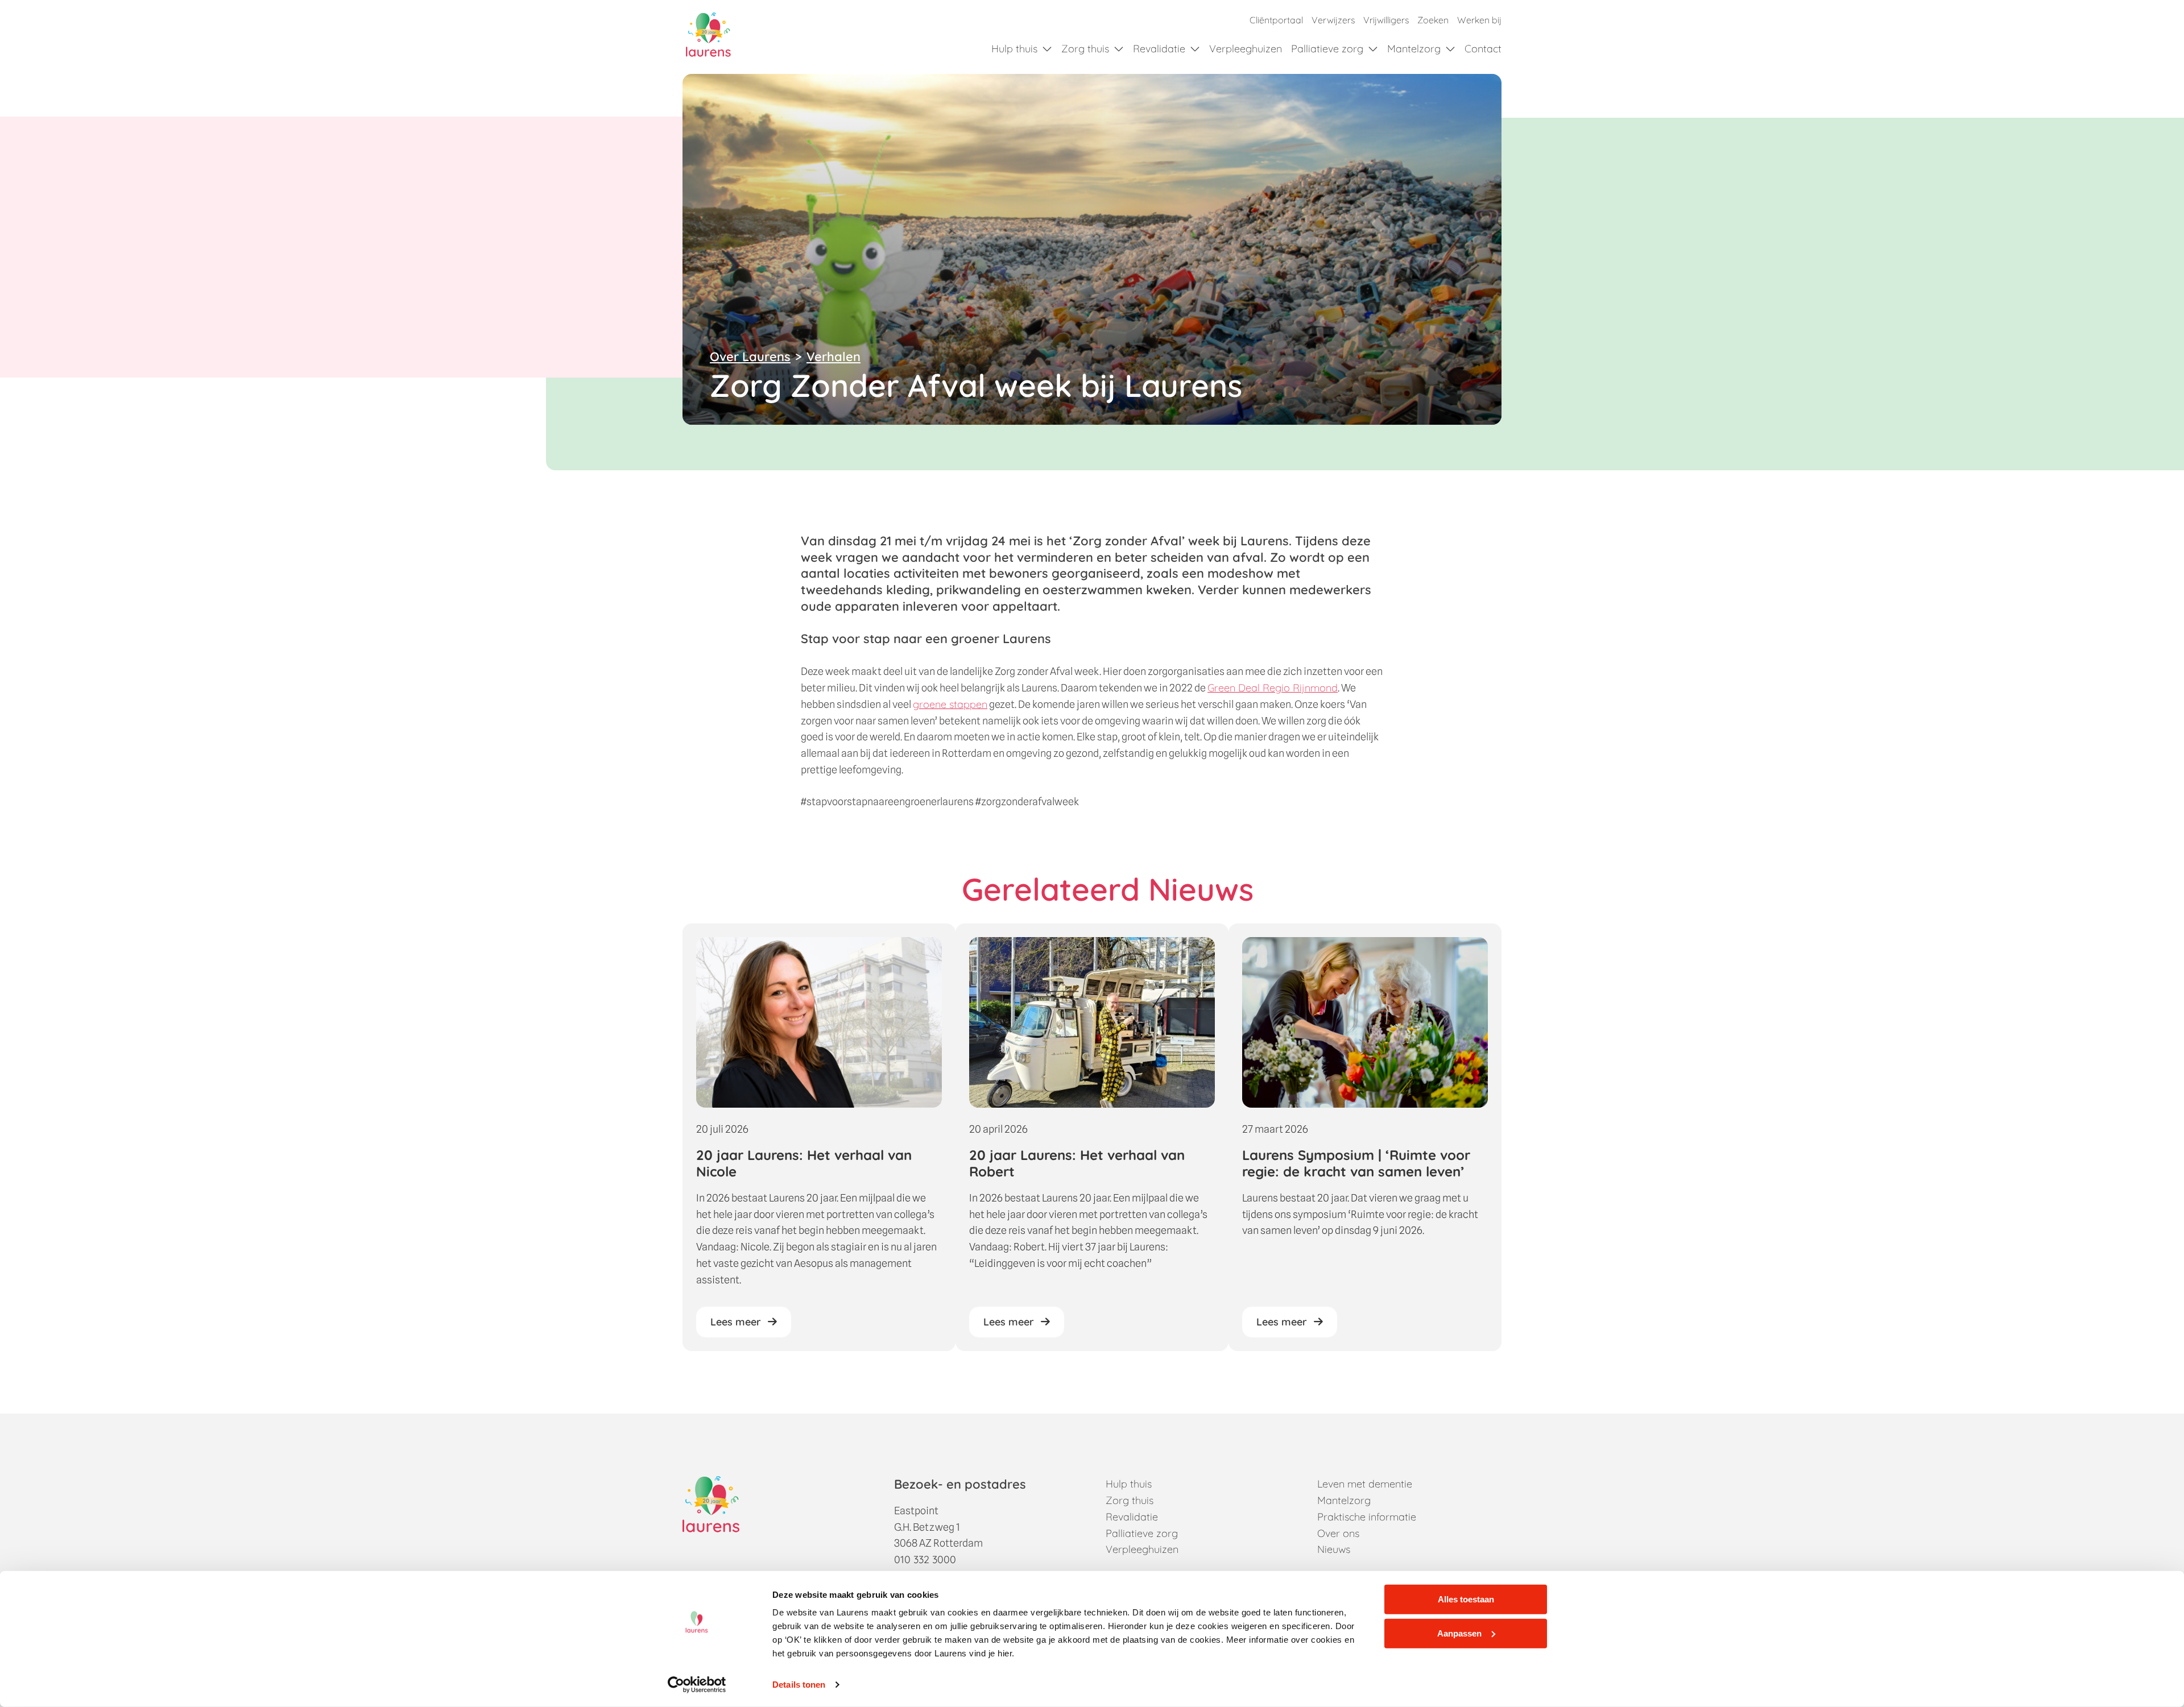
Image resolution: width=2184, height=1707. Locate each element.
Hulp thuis (1014, 49)
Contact (1483, 49)
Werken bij (1479, 20)
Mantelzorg (1414, 49)
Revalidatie (1159, 49)
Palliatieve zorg (1327, 49)
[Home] (708, 35)
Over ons (1338, 1533)
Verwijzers (1333, 20)
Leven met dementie (1365, 1484)
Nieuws (1334, 1549)
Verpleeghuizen (1246, 49)
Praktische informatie (1367, 1517)
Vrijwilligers (1386, 20)
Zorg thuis (1085, 49)
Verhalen (834, 357)
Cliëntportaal (1276, 20)
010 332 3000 (925, 1559)
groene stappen (950, 704)
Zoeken (1433, 20)
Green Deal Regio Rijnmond (1273, 688)
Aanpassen (1459, 1633)
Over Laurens (750, 357)
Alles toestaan (1466, 1599)
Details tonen (799, 1685)
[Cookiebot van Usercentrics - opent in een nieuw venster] (697, 1685)
